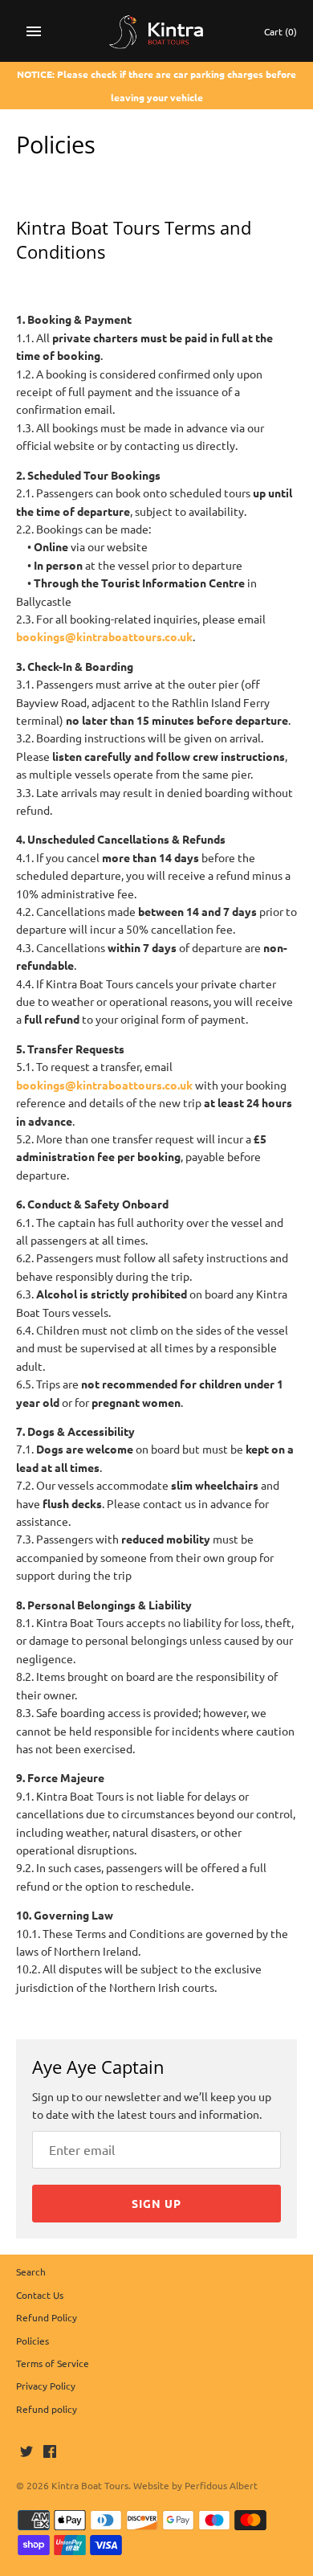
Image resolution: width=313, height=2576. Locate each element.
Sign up (156, 2203)
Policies (33, 2341)
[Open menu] (34, 31)
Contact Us (40, 2295)
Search (31, 2271)
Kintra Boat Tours (90, 2485)
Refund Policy (47, 2317)
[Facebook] (50, 2452)
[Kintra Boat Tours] (157, 31)
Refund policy (47, 2409)
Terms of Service (53, 2363)
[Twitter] (26, 2452)
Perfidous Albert (221, 2485)
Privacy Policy (46, 2386)
